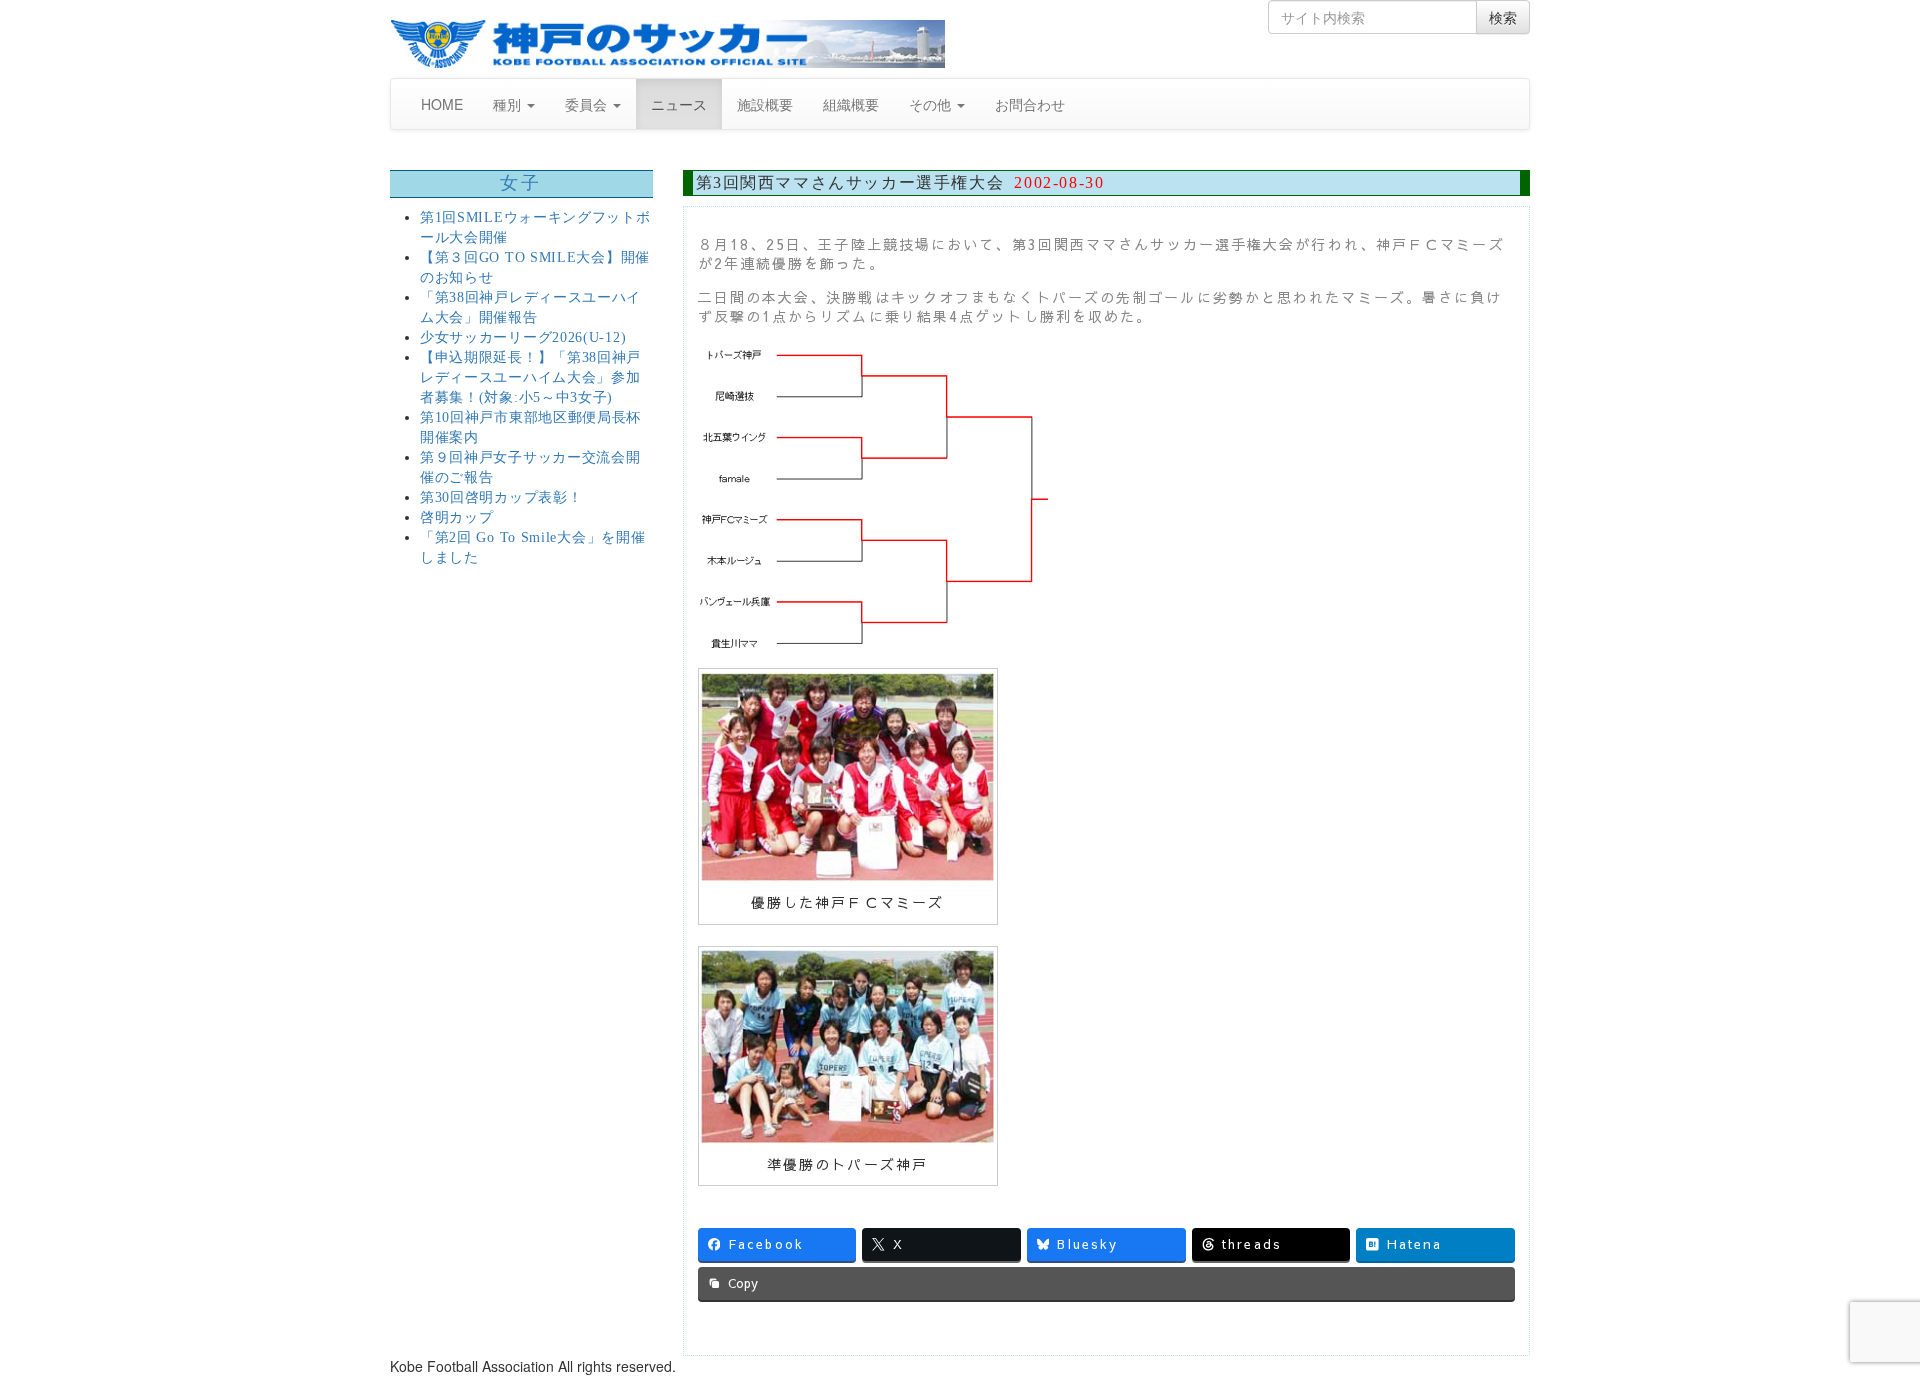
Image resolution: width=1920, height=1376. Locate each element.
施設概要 (765, 104)
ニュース (679, 104)
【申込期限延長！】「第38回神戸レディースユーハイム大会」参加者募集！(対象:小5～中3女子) (530, 377)
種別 (509, 104)
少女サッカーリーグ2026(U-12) (523, 337)
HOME (442, 104)
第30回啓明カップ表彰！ (501, 497)
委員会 (588, 104)
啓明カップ (457, 517)
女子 (521, 183)
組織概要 (851, 104)
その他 (932, 104)
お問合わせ (1030, 104)
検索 (1503, 17)
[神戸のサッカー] (667, 44)
